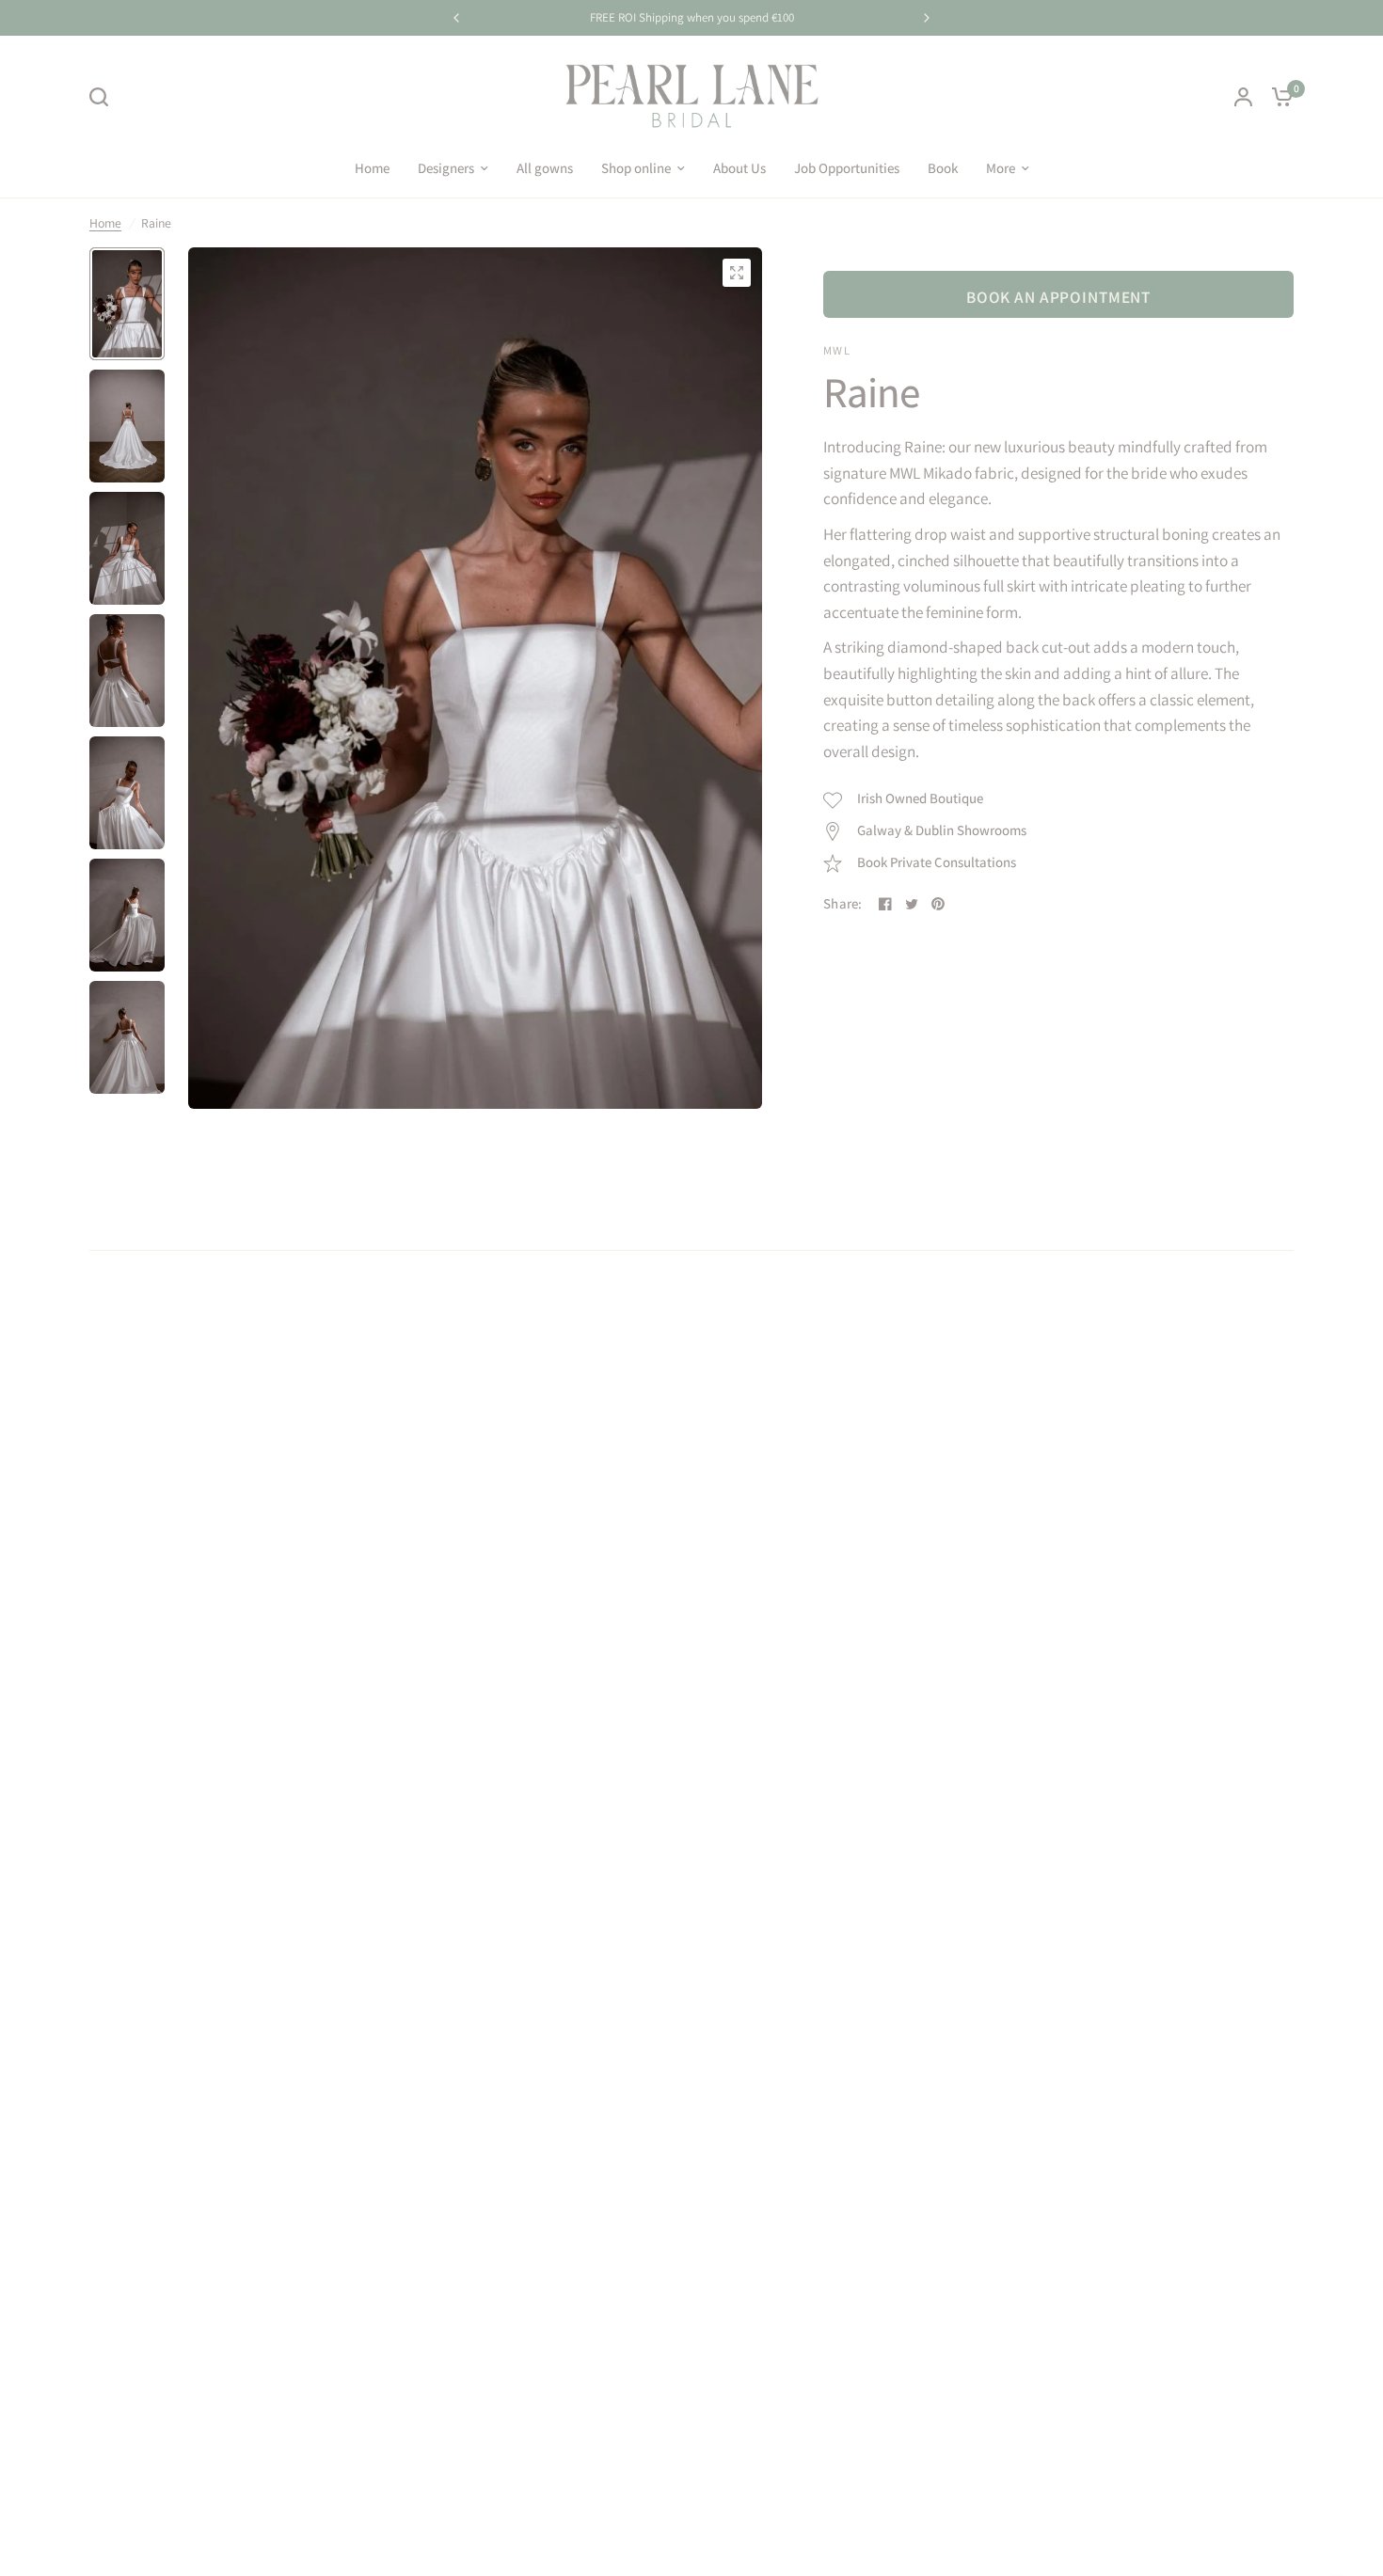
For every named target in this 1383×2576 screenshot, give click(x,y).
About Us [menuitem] (739, 168)
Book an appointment (1058, 297)
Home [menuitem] (372, 168)
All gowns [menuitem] (545, 168)
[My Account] (1243, 96)
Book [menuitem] (943, 168)
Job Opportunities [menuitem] (847, 168)
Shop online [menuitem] (636, 168)
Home (105, 223)
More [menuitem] (1001, 168)
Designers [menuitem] (446, 168)
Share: (843, 904)
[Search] (103, 97)
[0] (1278, 96)
